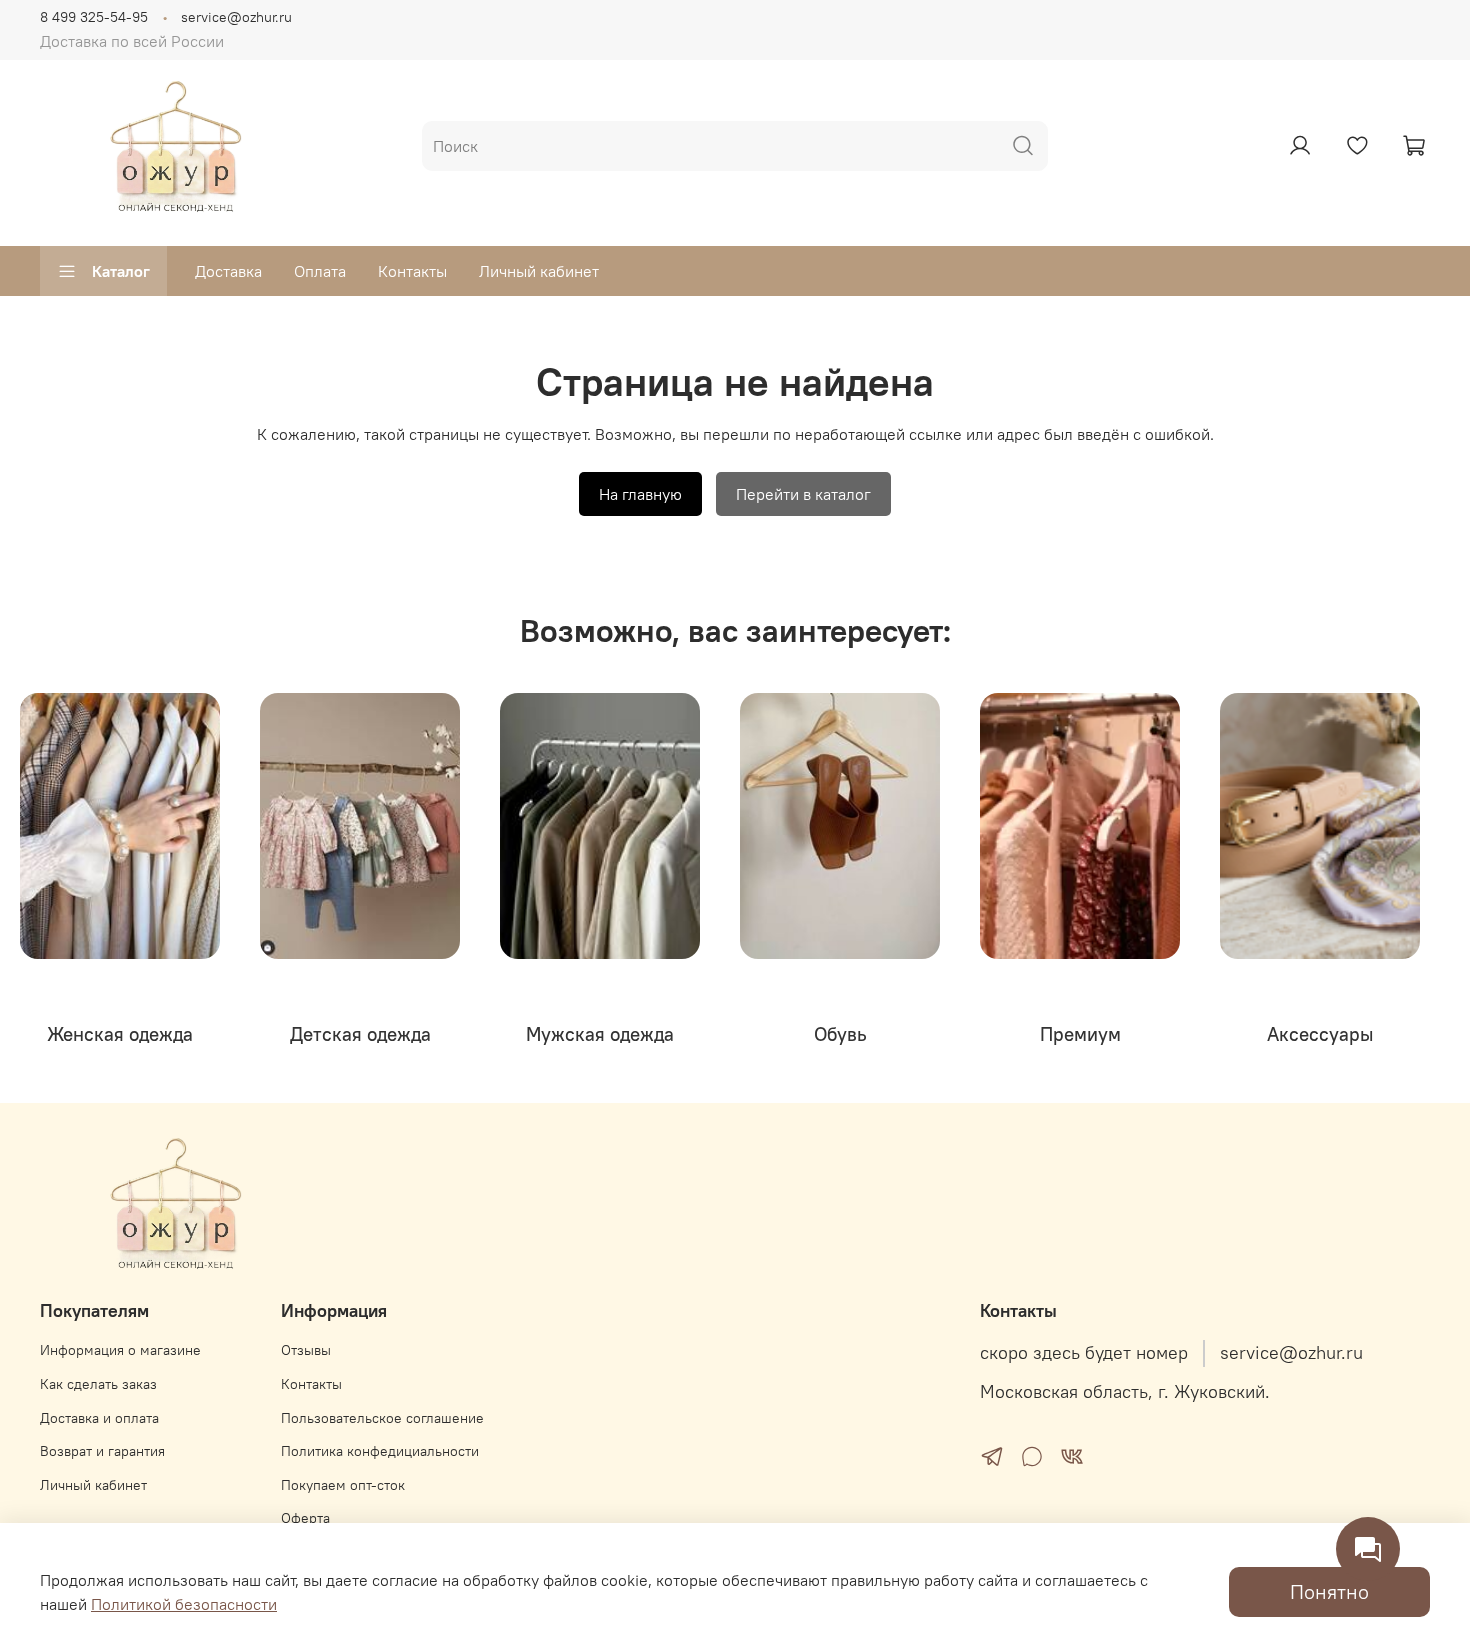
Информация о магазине (120, 1350)
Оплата (320, 271)
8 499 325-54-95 (94, 17)
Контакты (412, 271)
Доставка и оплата (99, 1418)
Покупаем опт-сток (343, 1485)
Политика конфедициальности (380, 1451)
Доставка (228, 271)
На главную (640, 494)
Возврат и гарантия (102, 1451)
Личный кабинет (539, 271)
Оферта (305, 1518)
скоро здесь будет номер (1084, 1353)
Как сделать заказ (98, 1384)
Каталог (121, 271)
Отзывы (306, 1350)
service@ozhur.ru (236, 17)
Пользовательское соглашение (382, 1418)
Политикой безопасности (184, 1604)
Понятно (1329, 1591)
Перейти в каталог (803, 494)
